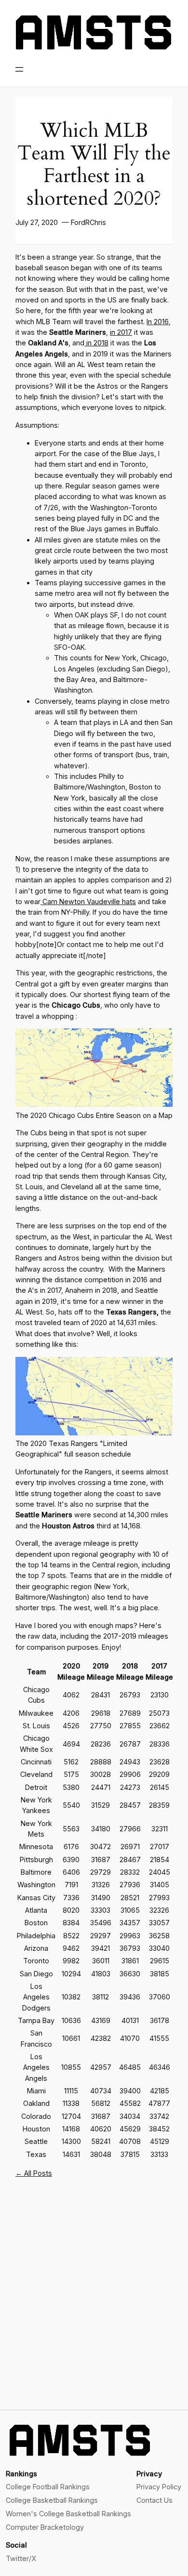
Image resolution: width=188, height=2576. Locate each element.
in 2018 (96, 343)
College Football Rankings (48, 2487)
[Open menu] (19, 69)
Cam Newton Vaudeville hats (88, 901)
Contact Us (154, 2500)
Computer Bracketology (45, 2527)
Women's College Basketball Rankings (68, 2514)
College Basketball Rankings (52, 2500)
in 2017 (121, 332)
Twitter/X (21, 2558)
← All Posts (34, 2173)
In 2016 (158, 322)
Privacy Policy (159, 2487)
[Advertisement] (94, 2301)
